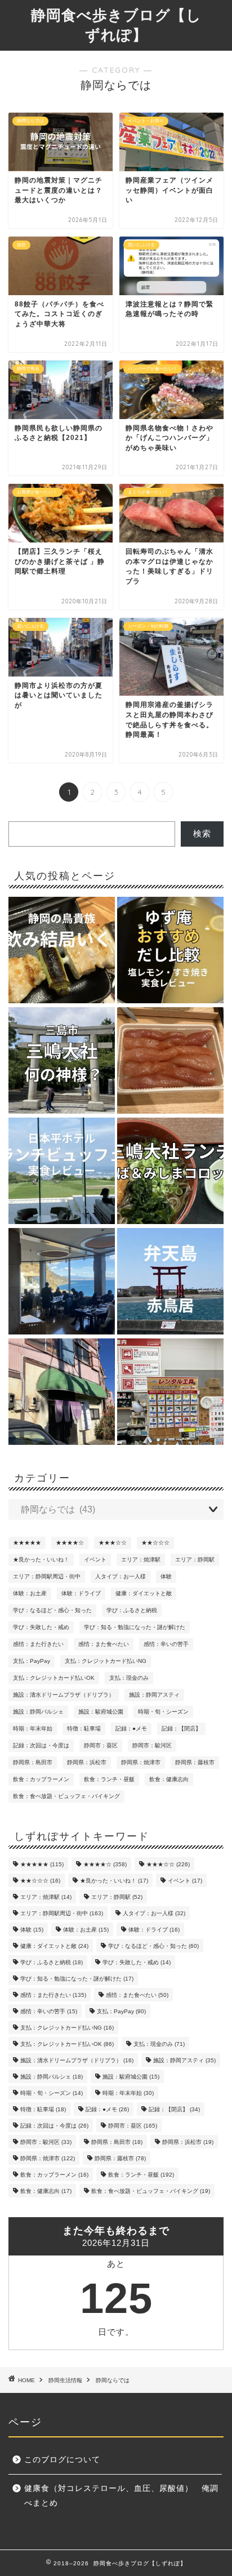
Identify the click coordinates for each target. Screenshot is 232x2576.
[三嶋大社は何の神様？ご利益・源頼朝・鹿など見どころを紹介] (62, 1061)
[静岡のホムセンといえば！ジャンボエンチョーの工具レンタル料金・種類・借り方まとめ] (170, 1392)
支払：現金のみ (129, 1678)
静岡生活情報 (65, 2380)
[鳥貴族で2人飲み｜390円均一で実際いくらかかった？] (62, 951)
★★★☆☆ (113, 1543)
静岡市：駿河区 (152, 1745)
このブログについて (62, 2460)
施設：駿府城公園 (101, 1712)
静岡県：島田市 (33, 1762)
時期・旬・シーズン (163, 1712)
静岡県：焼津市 (141, 1762)
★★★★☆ (70, 1543)
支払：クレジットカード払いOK (54, 1678)
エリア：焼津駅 (141, 1560)
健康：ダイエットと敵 (144, 1593)
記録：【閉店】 (181, 1729)
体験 (166, 1576)
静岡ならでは (113, 2380)
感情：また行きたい (38, 1644)
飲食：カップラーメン (41, 1779)
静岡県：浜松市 (87, 1762)
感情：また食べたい (104, 1644)
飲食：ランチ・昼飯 (109, 1779)
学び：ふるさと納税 (132, 1610)
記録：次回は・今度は (41, 1745)
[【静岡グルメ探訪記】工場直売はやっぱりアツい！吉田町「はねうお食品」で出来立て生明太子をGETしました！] (170, 1061)
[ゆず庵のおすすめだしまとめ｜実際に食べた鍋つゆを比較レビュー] (170, 951)
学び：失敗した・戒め (41, 1627)
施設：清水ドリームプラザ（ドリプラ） (64, 1695)
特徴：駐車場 (84, 1729)
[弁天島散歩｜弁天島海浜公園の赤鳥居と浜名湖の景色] (170, 1282)
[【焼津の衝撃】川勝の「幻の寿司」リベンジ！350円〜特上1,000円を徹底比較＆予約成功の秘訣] (62, 1392)
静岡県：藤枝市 (195, 1762)
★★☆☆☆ (155, 1543)
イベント (95, 1560)
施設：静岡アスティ (154, 1695)
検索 (202, 833)
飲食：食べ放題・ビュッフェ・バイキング (66, 1796)
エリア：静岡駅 (195, 1560)
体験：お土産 (30, 1593)
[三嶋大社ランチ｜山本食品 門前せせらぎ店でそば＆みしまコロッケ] (170, 1172)
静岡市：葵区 (101, 1745)
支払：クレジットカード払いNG (106, 1661)
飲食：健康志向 (169, 1779)
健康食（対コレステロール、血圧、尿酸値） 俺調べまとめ (121, 2496)
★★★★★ (27, 1543)
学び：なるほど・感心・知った (52, 1610)
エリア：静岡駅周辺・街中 (47, 1576)
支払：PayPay (32, 1661)
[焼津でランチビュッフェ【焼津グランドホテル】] (62, 1282)
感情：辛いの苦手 (166, 1644)
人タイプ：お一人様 (121, 1576)
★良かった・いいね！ (41, 1560)
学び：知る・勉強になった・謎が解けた (135, 1627)
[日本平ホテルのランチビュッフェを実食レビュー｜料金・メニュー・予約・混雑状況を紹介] (62, 1172)
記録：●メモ (131, 1729)
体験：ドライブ (81, 1593)
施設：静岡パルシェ (38, 1712)
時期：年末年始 (33, 1729)
